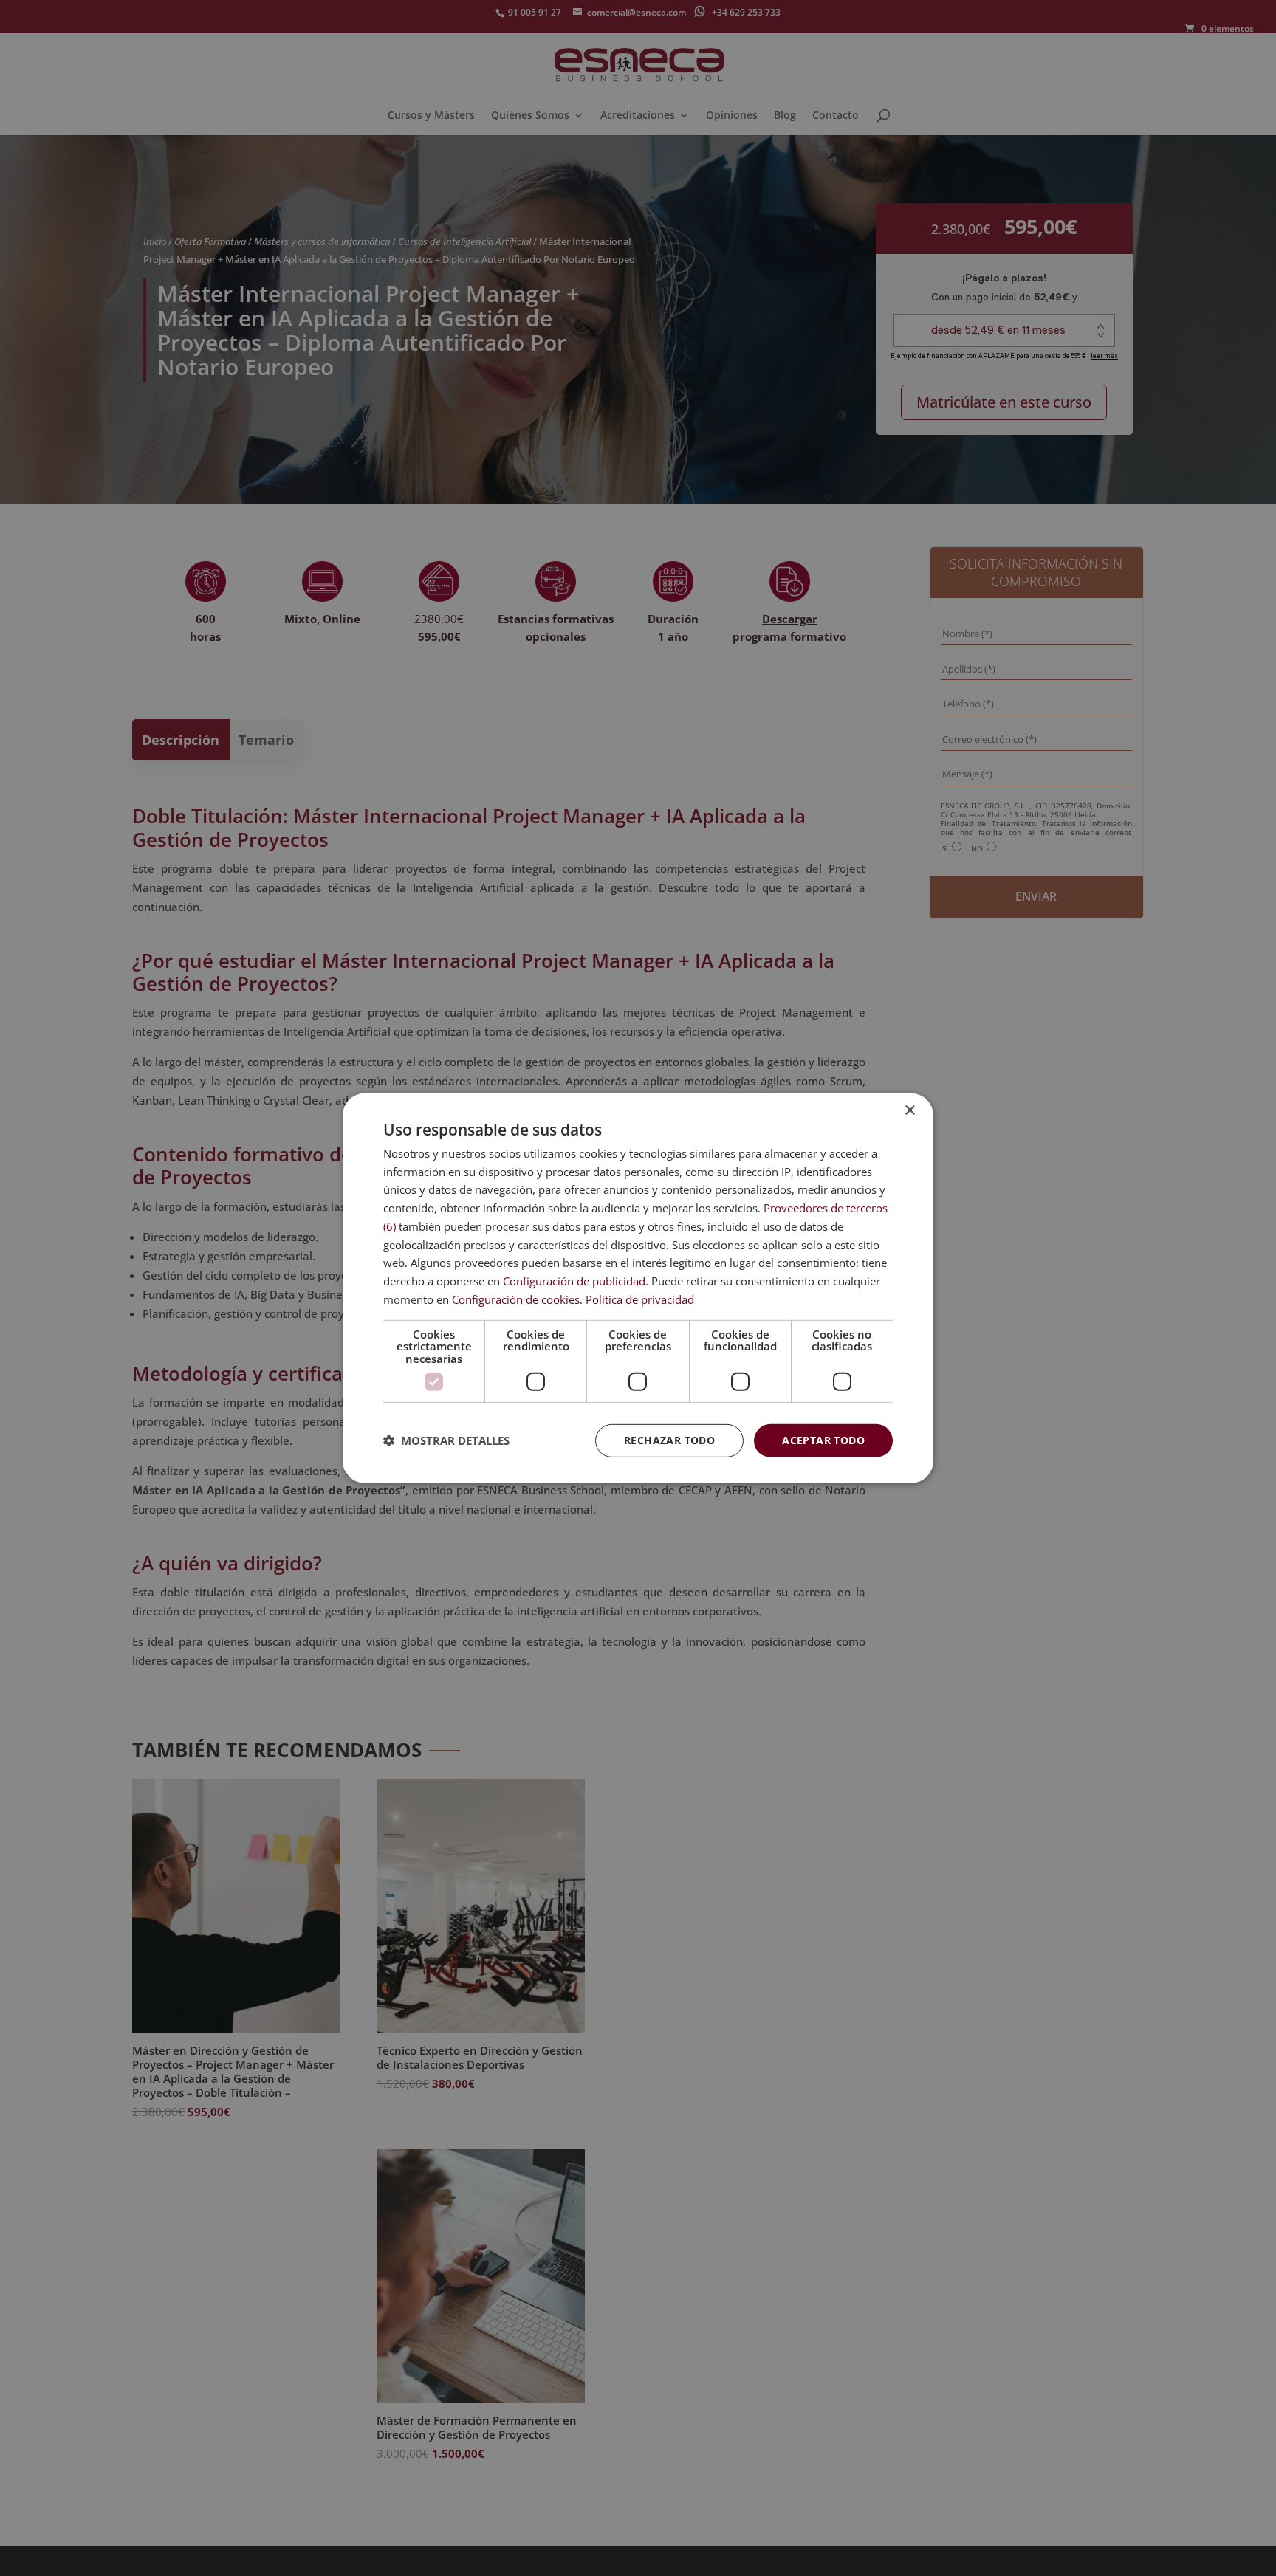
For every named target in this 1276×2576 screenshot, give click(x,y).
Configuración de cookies (516, 1299)
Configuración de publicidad (574, 1281)
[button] (446, 1440)
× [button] (909, 1110)
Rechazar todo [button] (669, 1440)
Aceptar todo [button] (823, 1440)
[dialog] (638, 1288)
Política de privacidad (640, 1299)
